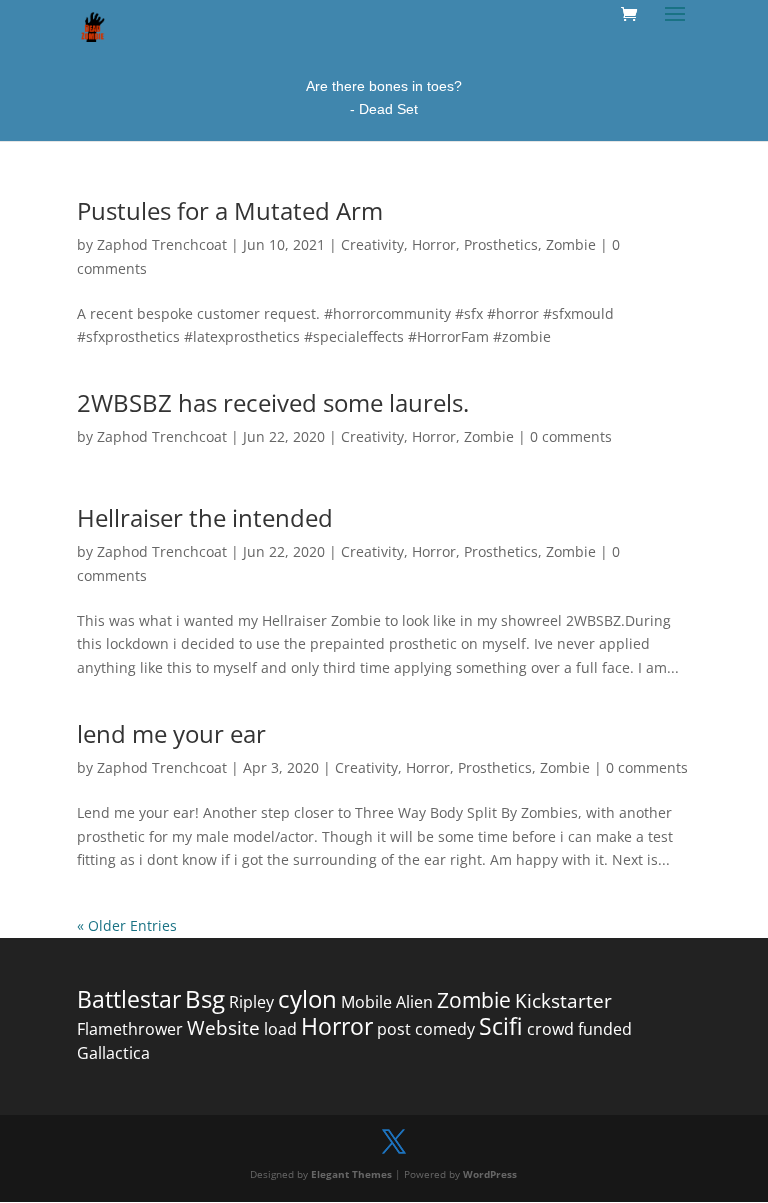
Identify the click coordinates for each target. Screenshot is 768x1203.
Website (223, 1028)
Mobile (366, 1002)
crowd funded (579, 1029)
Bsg (205, 998)
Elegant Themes (351, 1174)
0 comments (571, 436)
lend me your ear (171, 733)
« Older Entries (127, 925)
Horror (434, 244)
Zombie (571, 244)
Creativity (372, 244)
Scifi (501, 1026)
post (394, 1029)
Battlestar (129, 999)
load (280, 1029)
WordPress (490, 1174)
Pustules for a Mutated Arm (230, 210)
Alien (414, 1002)
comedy (445, 1029)
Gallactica (113, 1053)
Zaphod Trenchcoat (162, 244)
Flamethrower (130, 1029)
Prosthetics (501, 244)
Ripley (251, 1002)
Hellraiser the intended (205, 517)
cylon (307, 998)
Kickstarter (563, 1001)
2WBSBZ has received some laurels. (273, 402)
